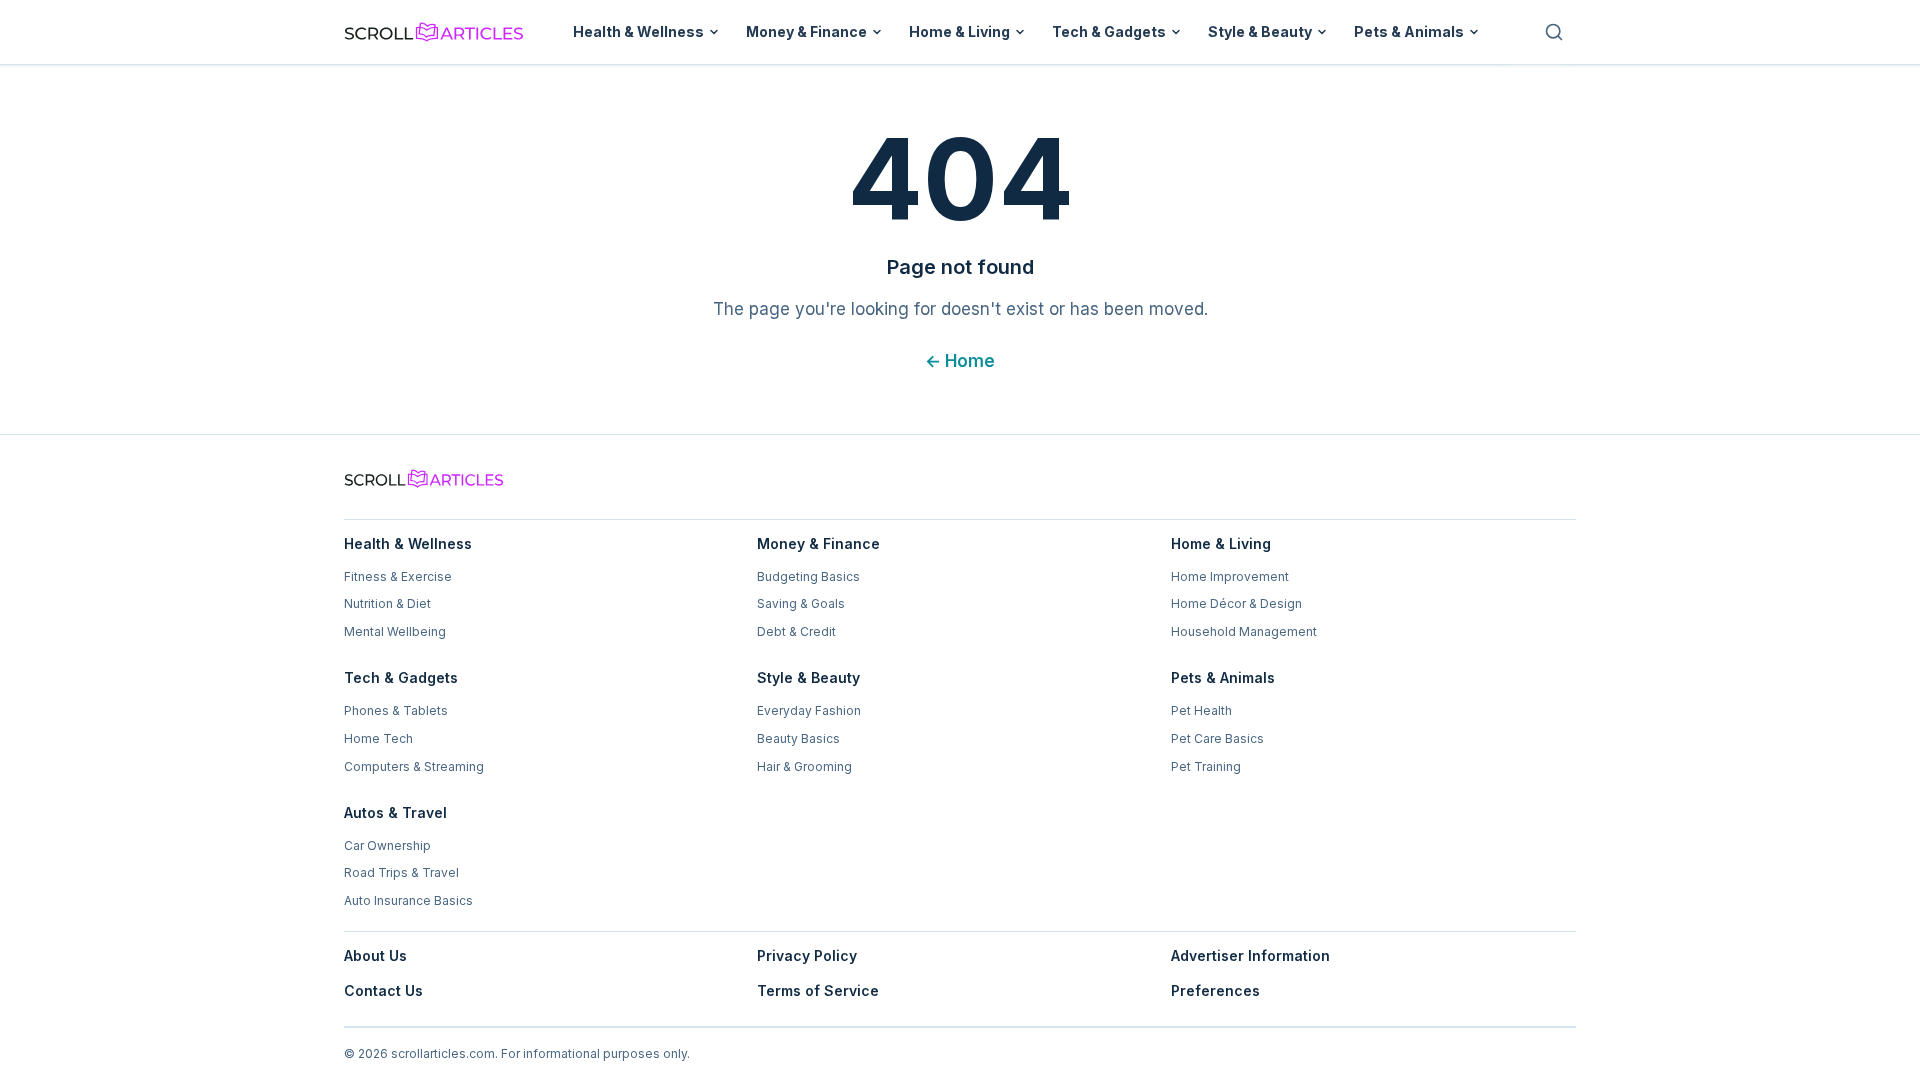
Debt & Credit (796, 631)
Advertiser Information (1250, 955)
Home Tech (378, 738)
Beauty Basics (798, 738)
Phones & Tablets (396, 710)
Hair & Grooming (804, 766)
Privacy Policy (807, 955)
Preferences (1215, 990)
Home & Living (959, 31)
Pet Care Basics (1217, 738)
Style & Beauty (1260, 31)
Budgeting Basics (808, 576)
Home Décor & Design (1236, 603)
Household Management (1244, 631)
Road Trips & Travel (401, 872)
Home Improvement (1230, 576)
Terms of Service (818, 990)
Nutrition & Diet (387, 603)
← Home (960, 361)
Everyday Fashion (809, 710)
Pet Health (1201, 710)
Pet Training (1206, 766)
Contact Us (383, 990)
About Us (375, 955)
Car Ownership (387, 845)
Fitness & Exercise (398, 576)
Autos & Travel (395, 812)
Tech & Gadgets (1109, 31)
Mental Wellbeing (395, 631)
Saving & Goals (801, 603)
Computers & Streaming (414, 766)
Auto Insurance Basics (408, 900)
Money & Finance (806, 31)
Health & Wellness (638, 31)
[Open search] (1554, 32)
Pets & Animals (1409, 31)
